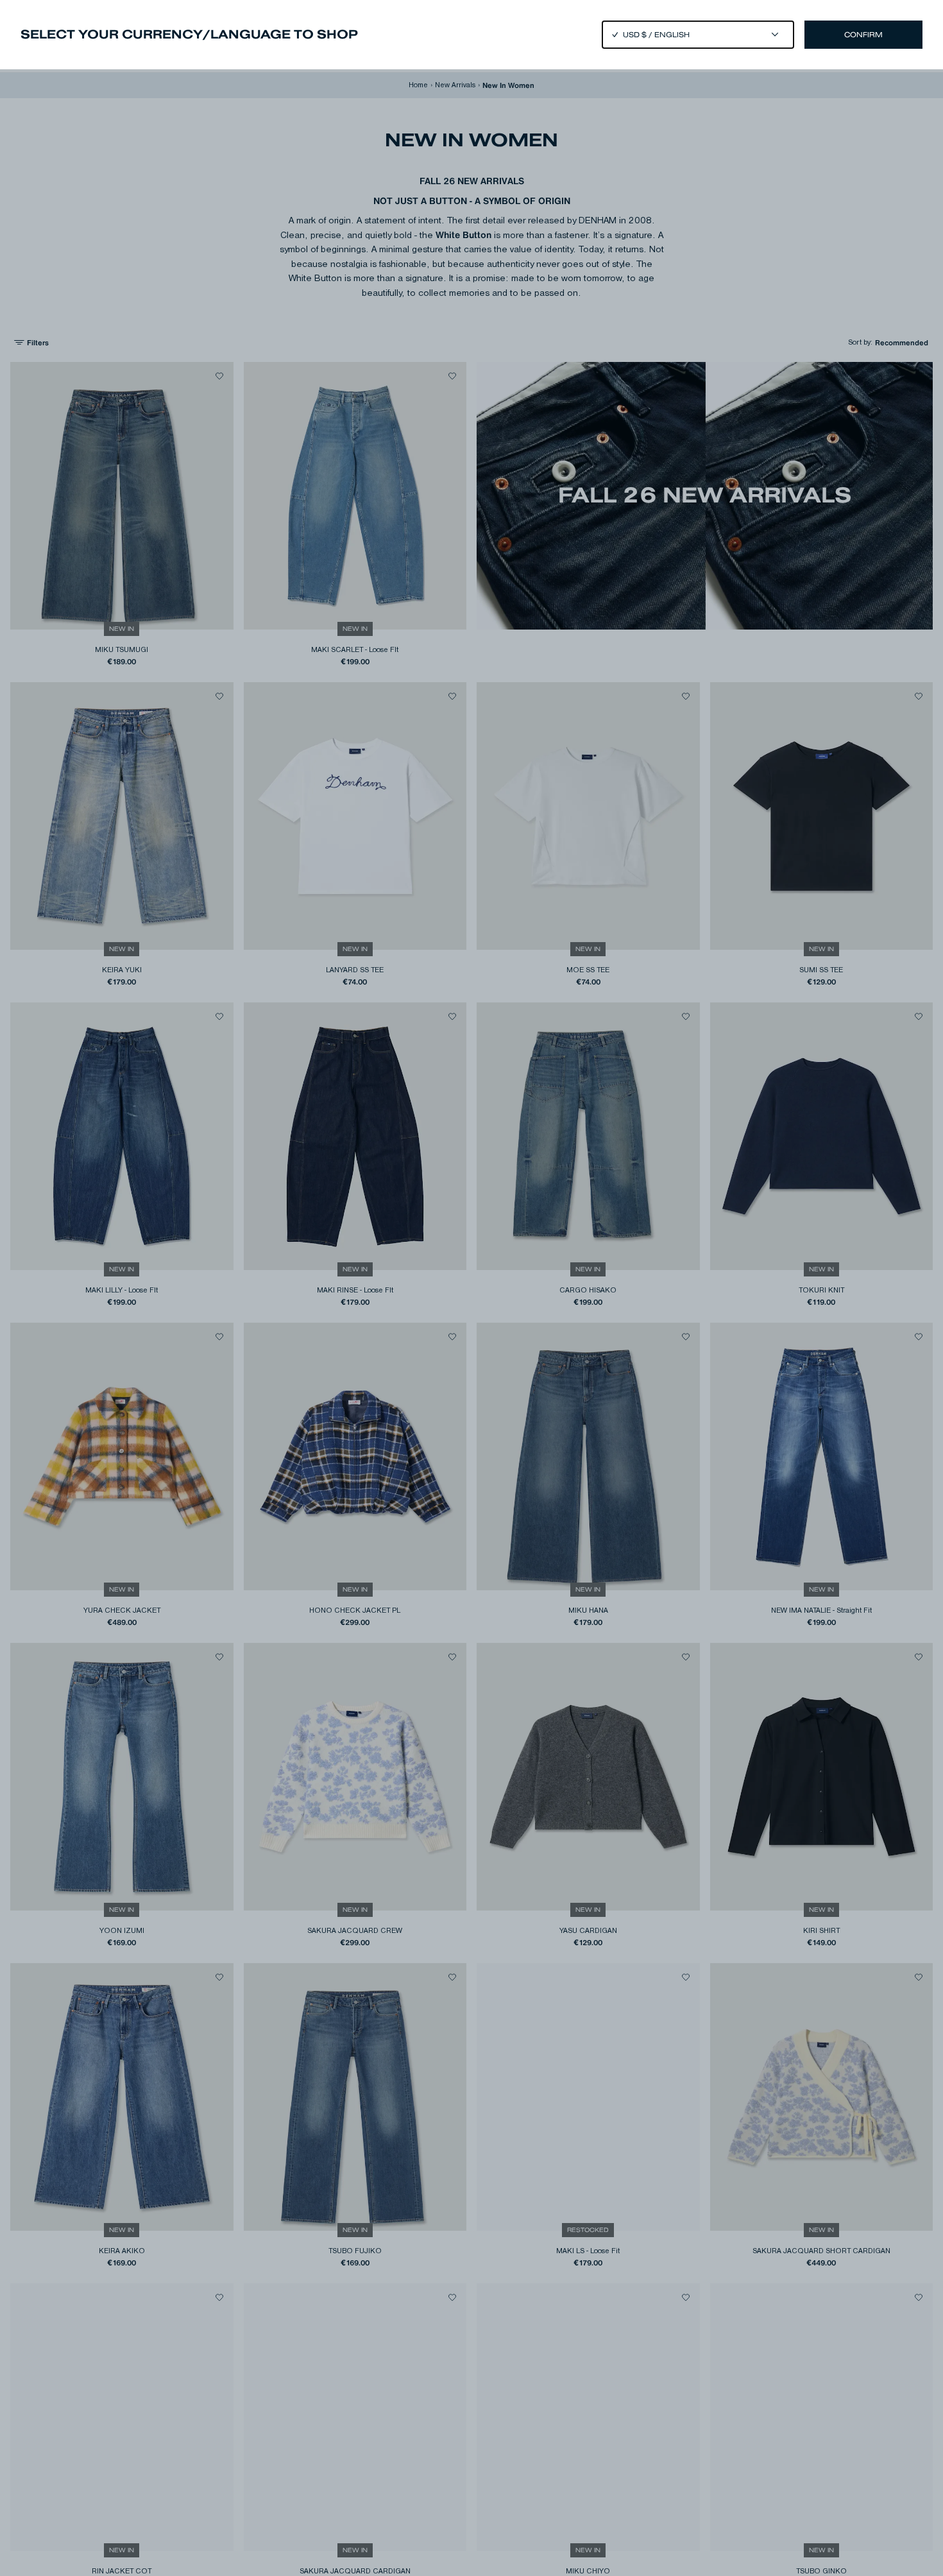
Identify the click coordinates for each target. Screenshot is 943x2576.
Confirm (863, 35)
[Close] (471, 1288)
